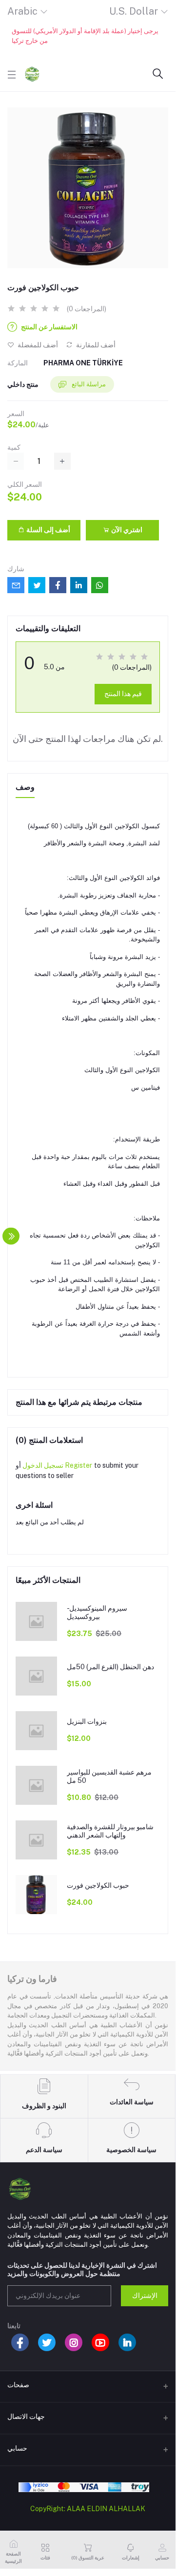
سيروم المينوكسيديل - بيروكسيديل (97, 1612)
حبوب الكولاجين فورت (98, 1885)
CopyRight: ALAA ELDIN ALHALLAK (88, 2509)
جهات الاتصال (26, 2416)
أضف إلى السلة (48, 530)
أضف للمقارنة (95, 345)
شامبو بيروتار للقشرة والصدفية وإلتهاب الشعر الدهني (110, 1831)
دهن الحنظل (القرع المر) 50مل (110, 1667)
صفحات (18, 2385)
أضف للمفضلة (37, 345)
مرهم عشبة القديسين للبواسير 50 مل (109, 1776)
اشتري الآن (126, 530)
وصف (25, 787)
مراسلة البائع (88, 384)
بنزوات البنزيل (87, 1721)
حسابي (17, 2448)
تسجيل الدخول (43, 1465)
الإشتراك (145, 2296)
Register (78, 1465)
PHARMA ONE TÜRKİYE (83, 363)
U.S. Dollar (134, 11)
